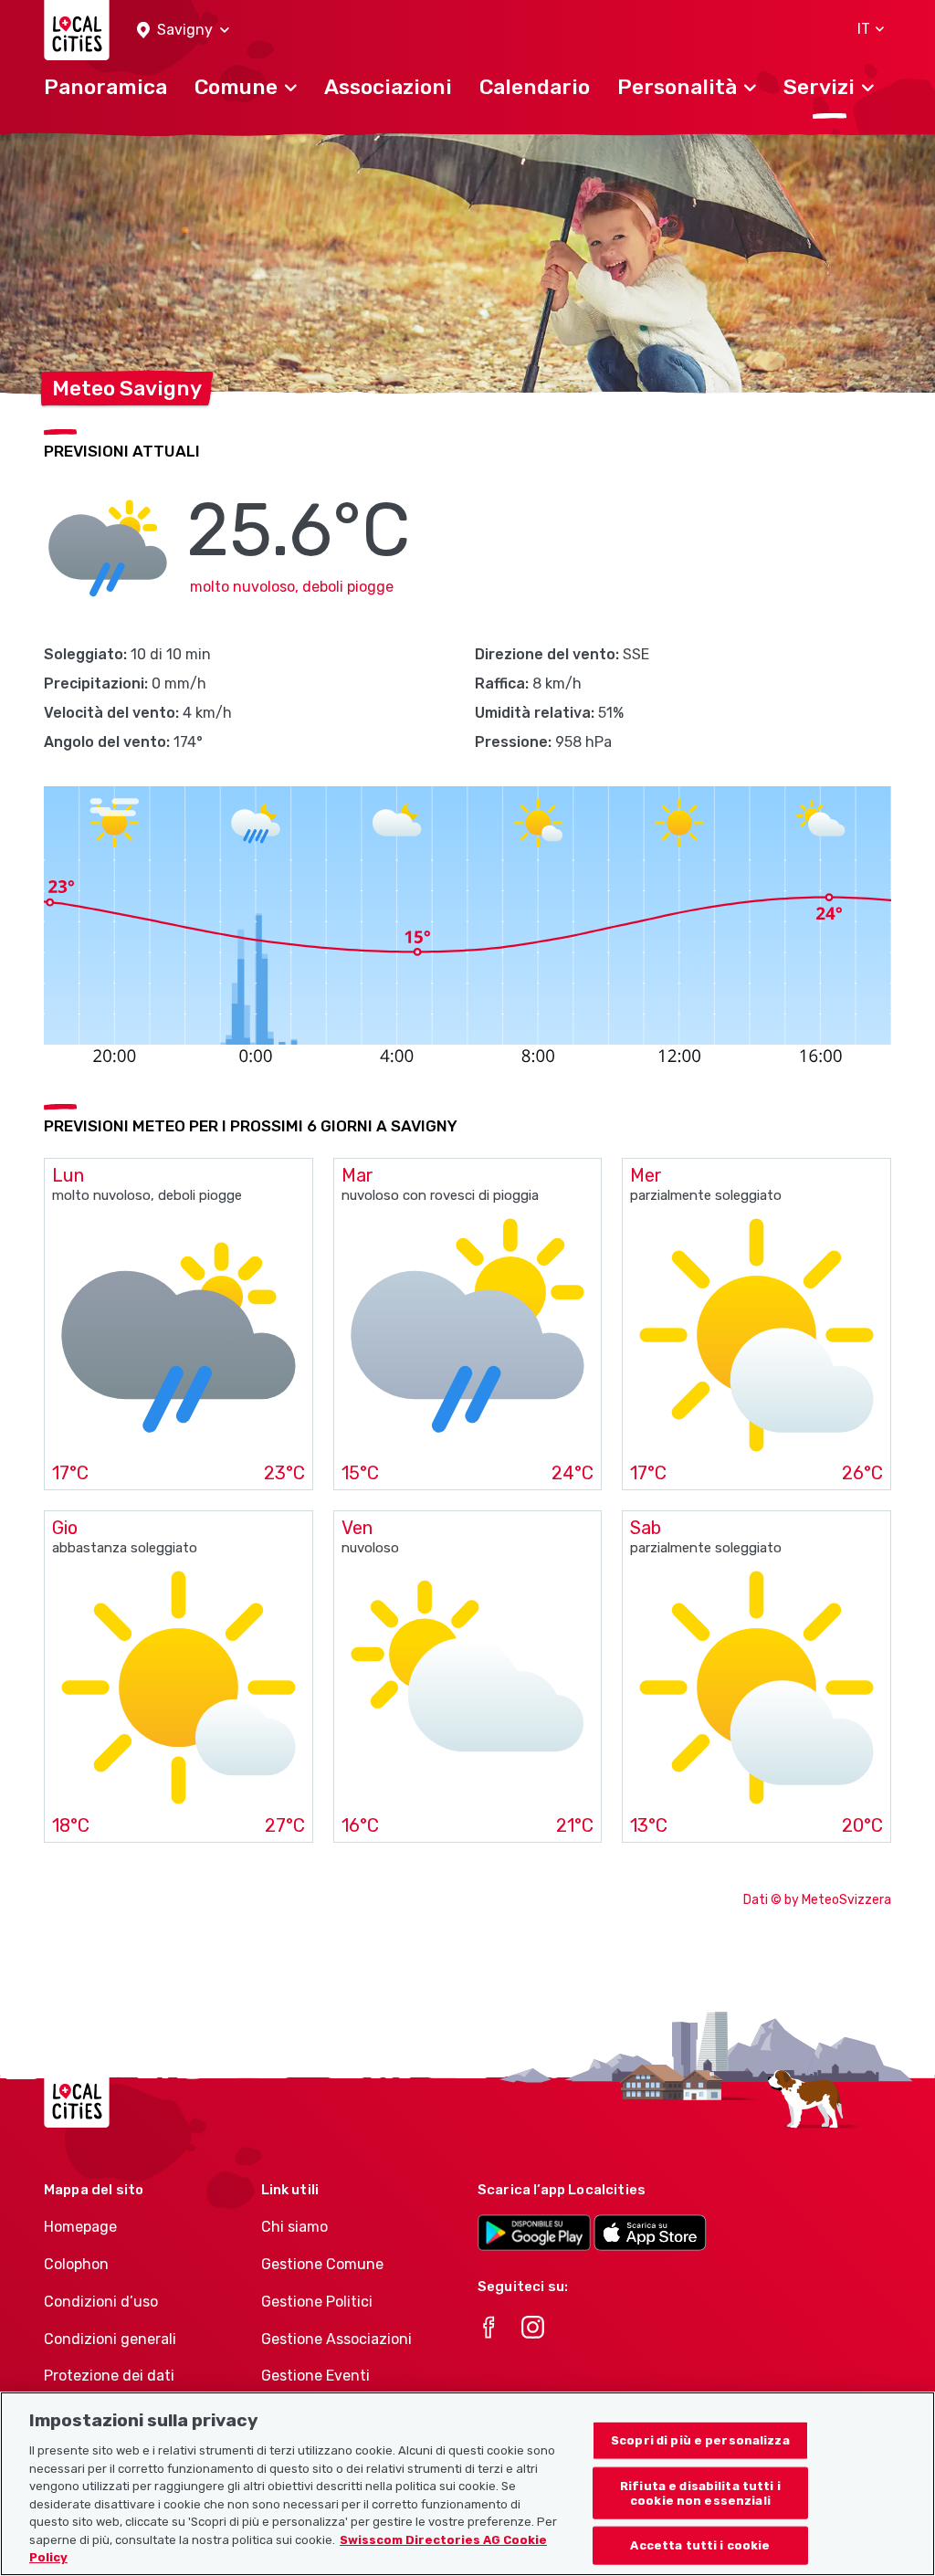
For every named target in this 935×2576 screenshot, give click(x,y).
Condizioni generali (110, 2339)
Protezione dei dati (109, 2376)
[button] (183, 31)
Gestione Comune (322, 2264)
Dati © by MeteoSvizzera (817, 1900)
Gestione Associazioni (336, 2339)
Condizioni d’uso (101, 2302)
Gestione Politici (317, 2302)
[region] (467, 2484)
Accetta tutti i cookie (700, 2545)
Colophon (76, 2264)
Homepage (80, 2227)
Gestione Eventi (315, 2376)
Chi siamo (294, 2227)
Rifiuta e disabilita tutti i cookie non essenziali (700, 2493)
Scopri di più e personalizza (700, 2440)
